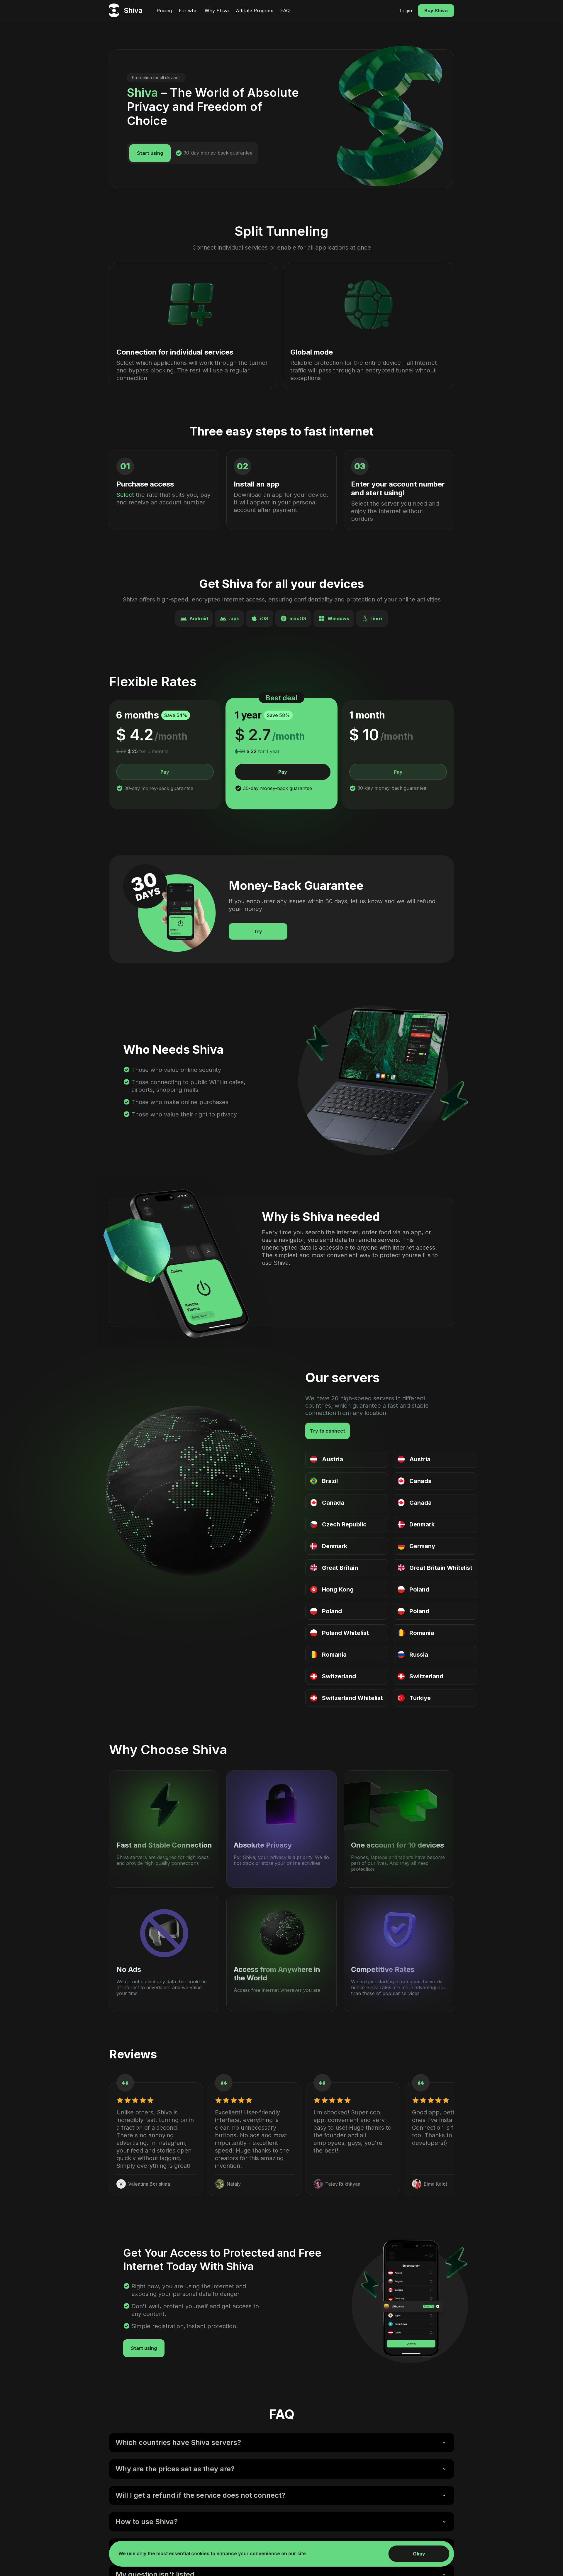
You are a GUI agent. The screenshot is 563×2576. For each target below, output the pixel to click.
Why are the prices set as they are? (175, 2469)
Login (406, 11)
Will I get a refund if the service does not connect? (200, 2495)
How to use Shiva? (147, 2522)
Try (258, 931)
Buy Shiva (436, 11)
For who (188, 11)
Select (125, 495)
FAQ (285, 11)
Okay (419, 2554)
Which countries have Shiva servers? (178, 2442)
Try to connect (328, 1431)
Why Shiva (217, 11)
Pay (165, 772)
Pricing (164, 11)
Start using (150, 153)
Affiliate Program (255, 11)
